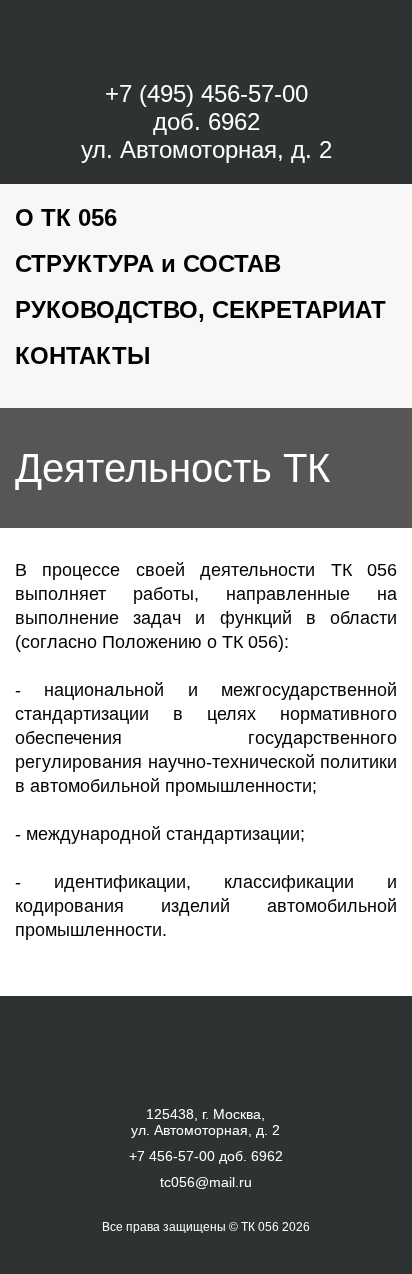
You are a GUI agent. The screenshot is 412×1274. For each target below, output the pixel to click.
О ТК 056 (66, 217)
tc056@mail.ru (206, 1182)
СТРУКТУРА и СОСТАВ (148, 263)
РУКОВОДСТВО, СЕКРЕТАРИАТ (200, 309)
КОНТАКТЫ (83, 355)
